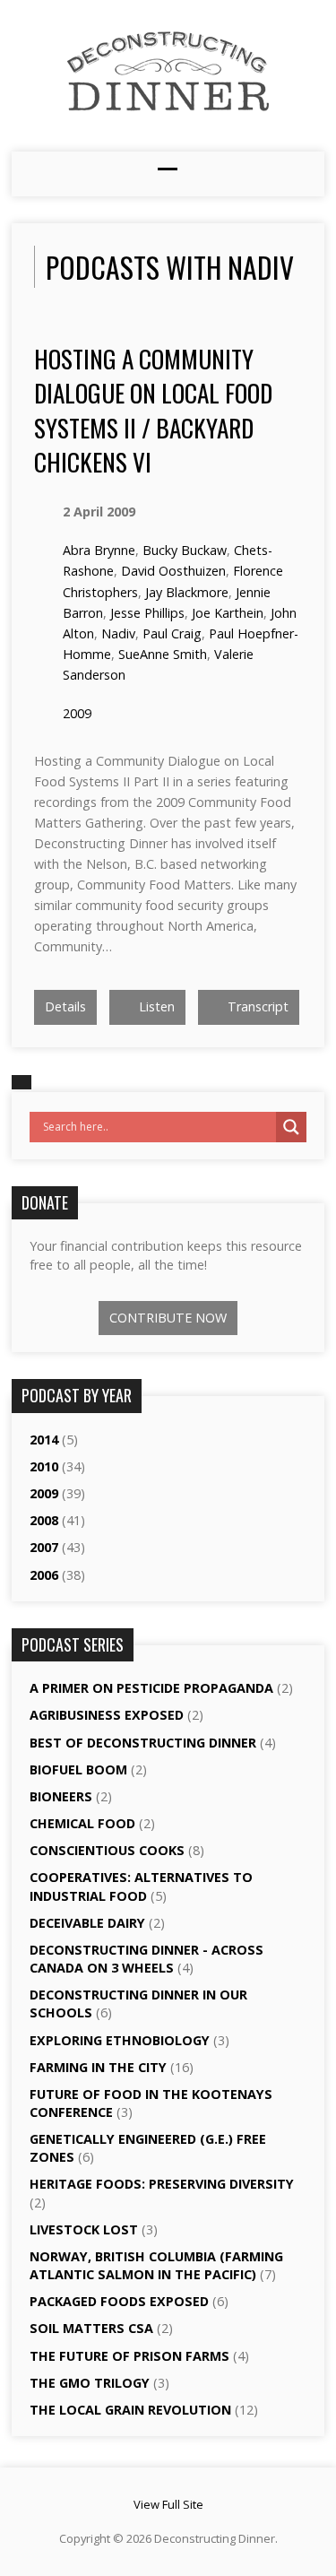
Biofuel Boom (78, 1769)
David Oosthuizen (173, 571)
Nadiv (118, 633)
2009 (77, 713)
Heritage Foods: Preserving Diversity (162, 2184)
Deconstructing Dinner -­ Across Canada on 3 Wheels (146, 1959)
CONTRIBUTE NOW (168, 1318)
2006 (44, 1575)
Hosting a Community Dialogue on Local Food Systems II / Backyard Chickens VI (153, 410)
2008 (44, 1520)
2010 (44, 1466)
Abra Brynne (99, 550)
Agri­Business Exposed (107, 1715)
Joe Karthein (228, 613)
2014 (44, 1440)
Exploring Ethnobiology (120, 2040)
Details (65, 1006)
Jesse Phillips (147, 613)
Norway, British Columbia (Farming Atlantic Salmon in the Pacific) (156, 2265)
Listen (155, 1006)
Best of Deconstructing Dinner (143, 1743)
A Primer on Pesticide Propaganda (151, 1688)
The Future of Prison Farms (129, 2356)
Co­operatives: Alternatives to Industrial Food (141, 1886)
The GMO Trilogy (90, 2383)
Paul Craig (172, 633)
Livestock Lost (84, 2229)
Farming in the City (98, 2067)
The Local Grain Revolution (130, 2410)
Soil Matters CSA (91, 2328)
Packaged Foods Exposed (119, 2301)
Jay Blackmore (187, 592)
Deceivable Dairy (87, 1923)
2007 (44, 1547)
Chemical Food (82, 1823)
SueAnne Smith (163, 654)
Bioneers (61, 1796)
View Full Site (168, 2504)
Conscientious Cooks (107, 1850)
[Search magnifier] (291, 1127)
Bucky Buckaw (185, 550)
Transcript (256, 1006)
